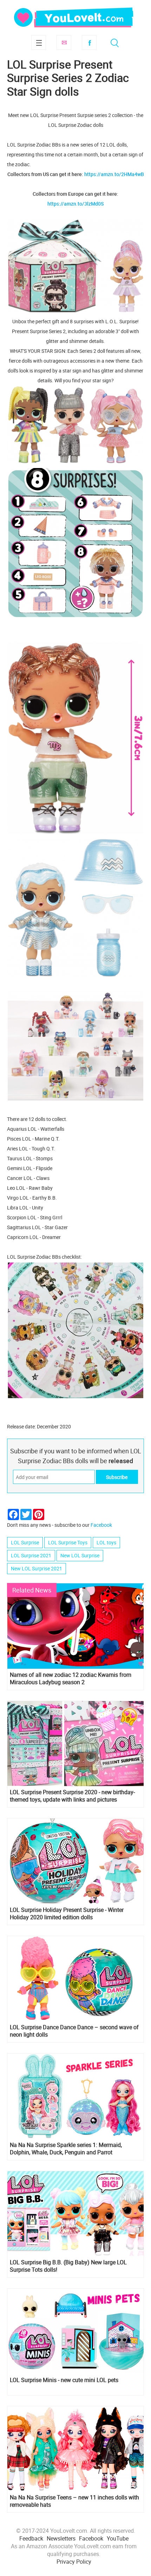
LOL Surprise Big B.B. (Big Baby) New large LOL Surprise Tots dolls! (68, 2266)
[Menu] (39, 43)
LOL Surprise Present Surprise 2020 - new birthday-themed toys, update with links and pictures (72, 1796)
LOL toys (106, 1542)
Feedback (31, 2538)
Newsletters (61, 2538)
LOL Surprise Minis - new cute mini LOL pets (64, 2380)
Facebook (89, 43)
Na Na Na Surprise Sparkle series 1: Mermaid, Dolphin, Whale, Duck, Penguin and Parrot (66, 2149)
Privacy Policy (74, 2562)
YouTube (118, 2538)
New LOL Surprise (80, 1555)
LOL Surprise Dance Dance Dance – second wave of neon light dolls (74, 2031)
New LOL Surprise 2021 (37, 1568)
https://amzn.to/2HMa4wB (114, 174)
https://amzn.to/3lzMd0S (75, 204)
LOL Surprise (25, 1542)
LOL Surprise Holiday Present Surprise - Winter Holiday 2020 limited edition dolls (67, 1914)
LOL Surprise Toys (68, 1542)
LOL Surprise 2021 (31, 1555)
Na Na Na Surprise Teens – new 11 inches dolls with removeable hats (74, 2501)
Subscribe (64, 43)
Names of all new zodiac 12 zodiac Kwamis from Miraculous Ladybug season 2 (71, 1679)
